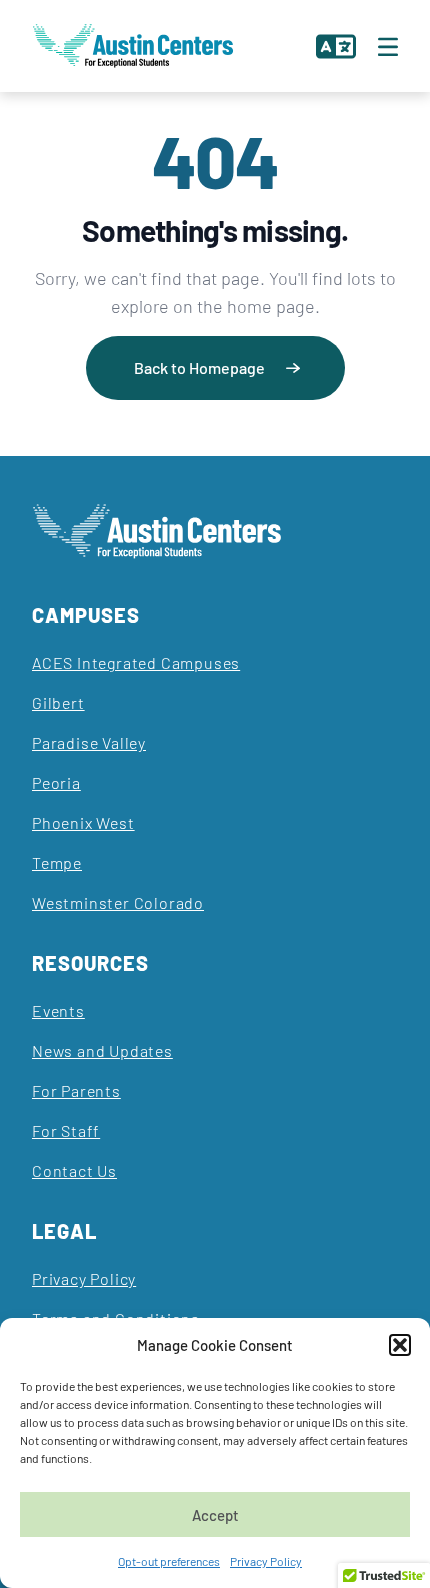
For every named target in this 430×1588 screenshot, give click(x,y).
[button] (400, 1345)
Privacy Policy (266, 1561)
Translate (335, 46)
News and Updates (102, 1050)
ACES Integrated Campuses (136, 662)
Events (58, 1010)
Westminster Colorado (118, 902)
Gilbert (58, 702)
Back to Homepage (199, 367)
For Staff (66, 1130)
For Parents (76, 1090)
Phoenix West (83, 822)
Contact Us (74, 1170)
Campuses (86, 615)
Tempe (57, 862)
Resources (90, 963)
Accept (215, 1515)
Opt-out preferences (169, 1561)
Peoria (56, 782)
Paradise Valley (89, 742)
